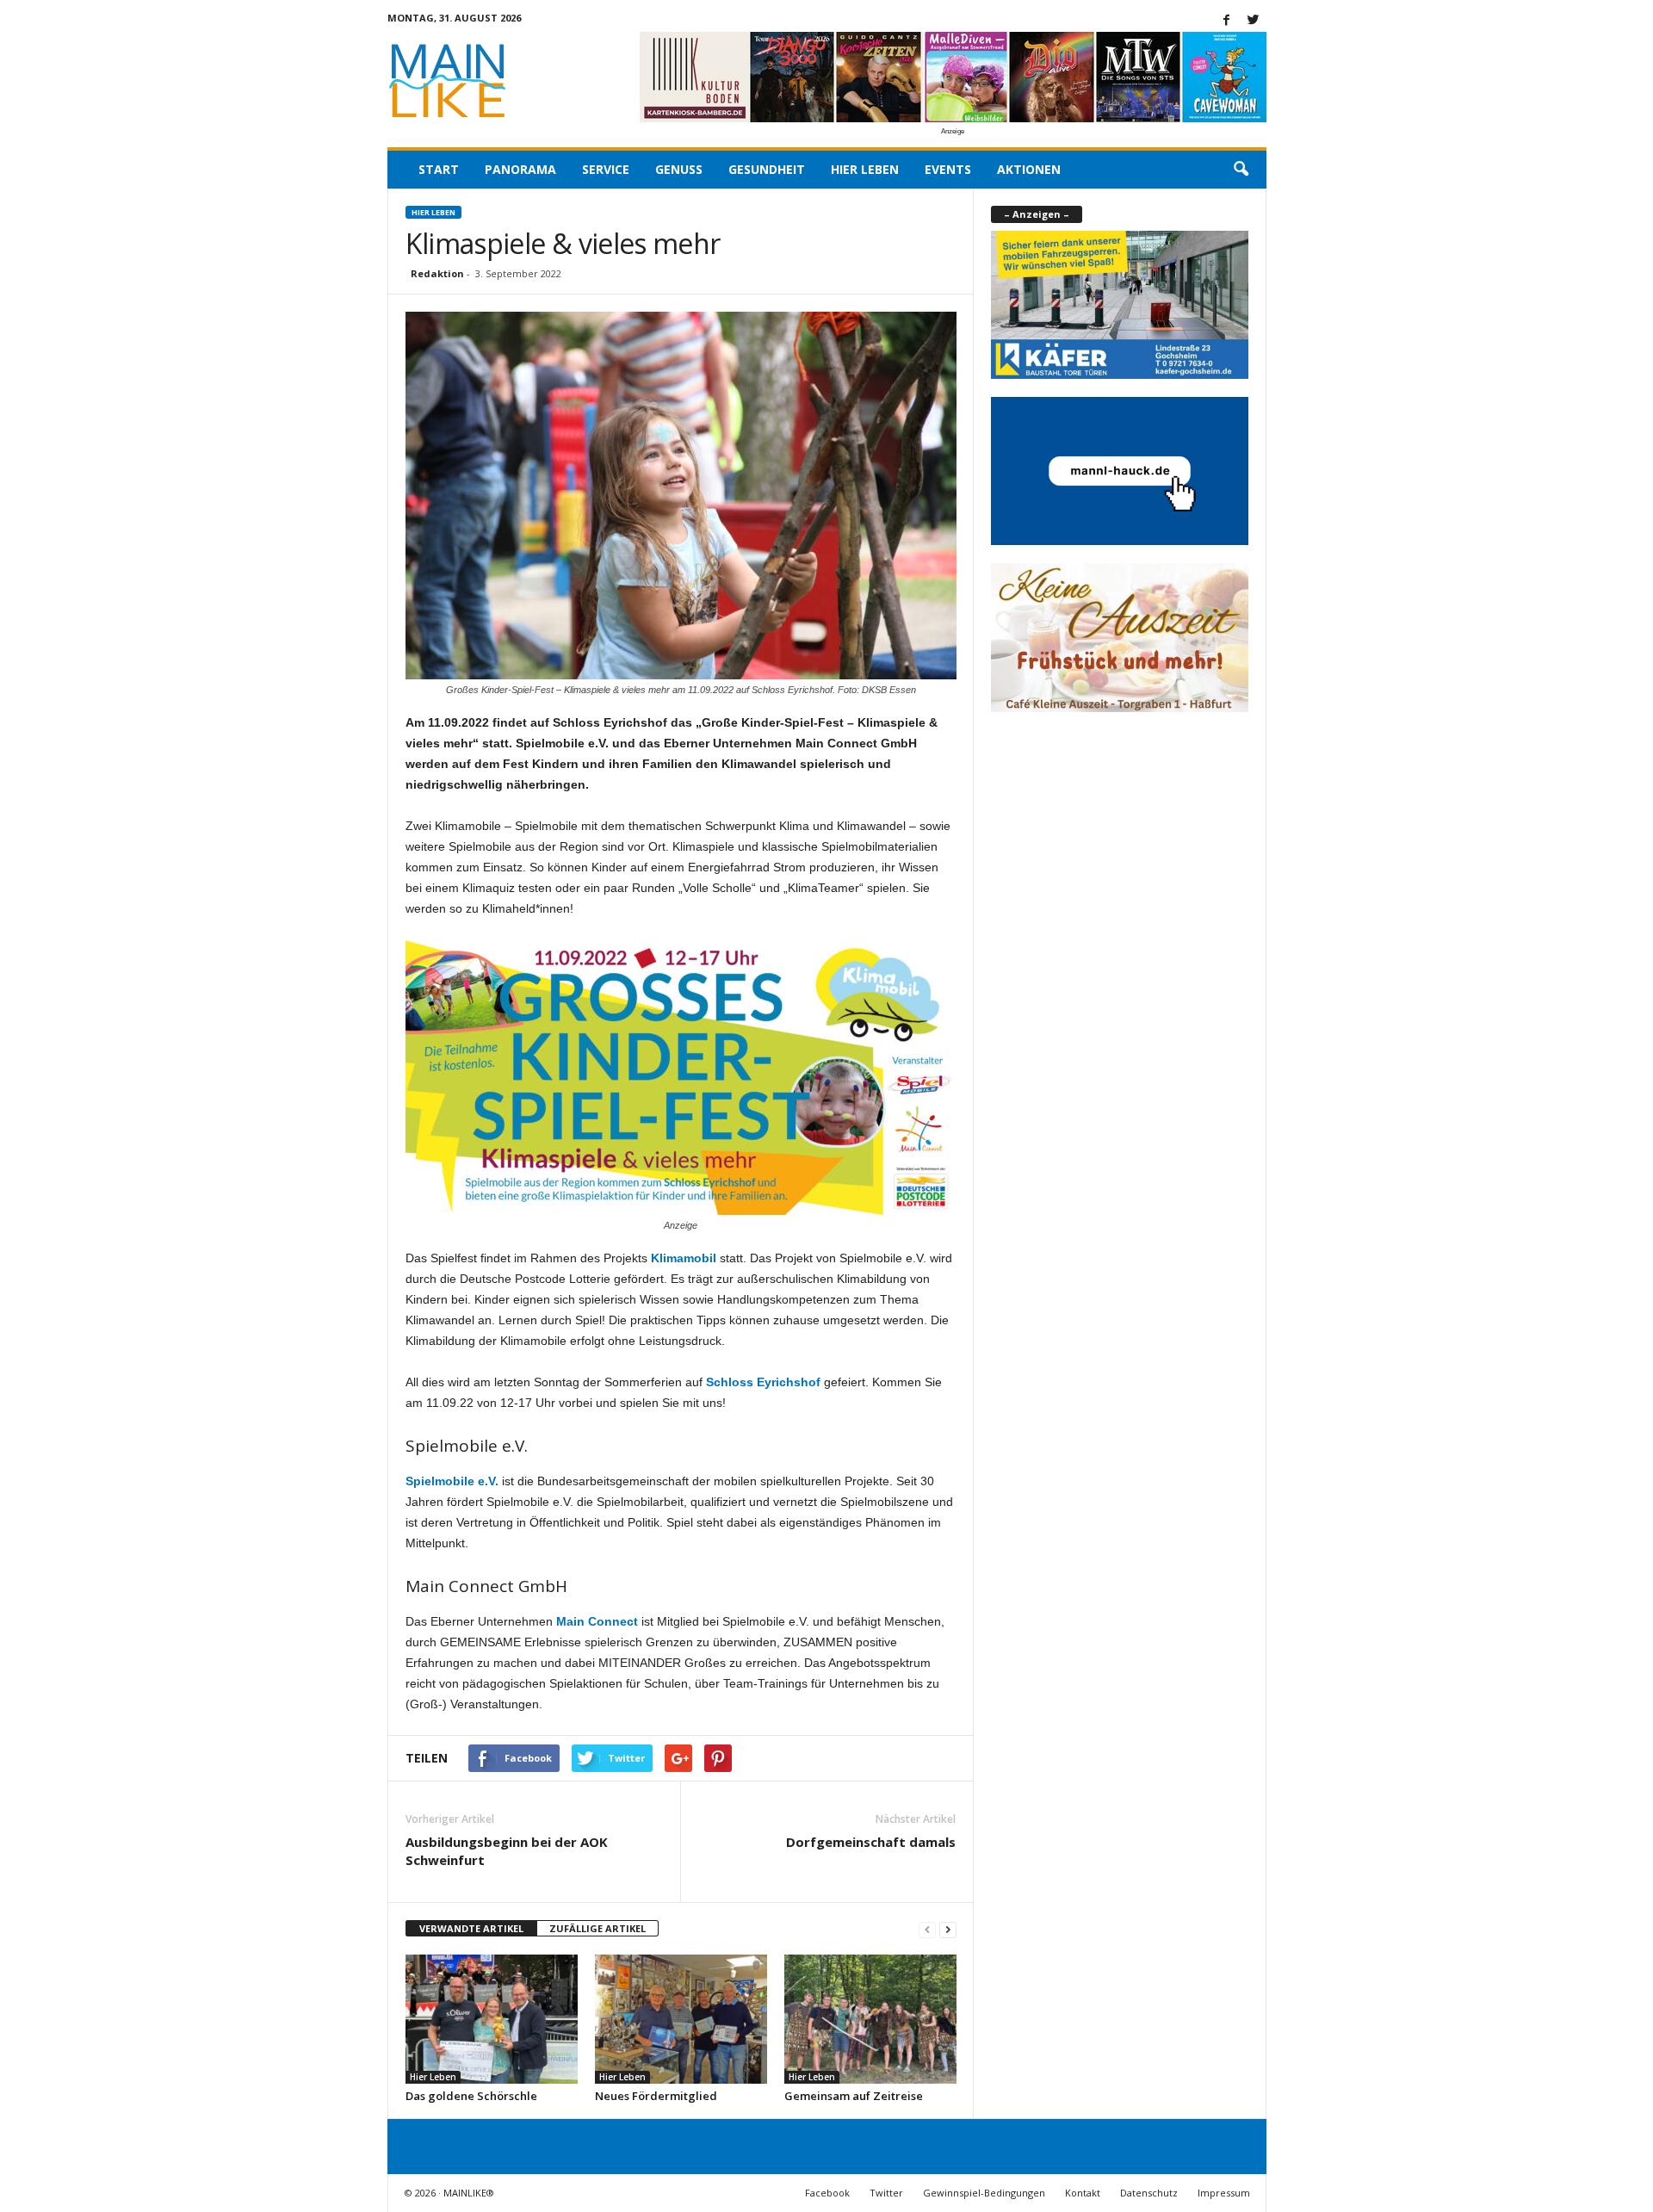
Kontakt (1083, 2193)
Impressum (1224, 2193)
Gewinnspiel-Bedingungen (984, 2193)
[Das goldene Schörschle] (492, 2019)
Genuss (679, 169)
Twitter (886, 2193)
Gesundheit (767, 169)
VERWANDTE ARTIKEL (471, 1928)
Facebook (827, 2193)
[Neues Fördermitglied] (681, 2019)
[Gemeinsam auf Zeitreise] (870, 2019)
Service (606, 169)
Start (439, 169)
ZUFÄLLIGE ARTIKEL (597, 1928)
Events (948, 169)
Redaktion (437, 273)
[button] (1241, 170)
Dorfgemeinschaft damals (871, 1842)
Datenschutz (1149, 2193)
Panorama (520, 169)
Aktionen (1029, 169)
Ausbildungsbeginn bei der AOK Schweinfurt (507, 1851)
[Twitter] (1254, 21)
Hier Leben (865, 169)
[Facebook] (1227, 21)
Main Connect (595, 1621)
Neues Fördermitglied (656, 2096)
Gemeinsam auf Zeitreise (854, 2096)
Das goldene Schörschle (471, 2096)
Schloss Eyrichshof (763, 1382)
